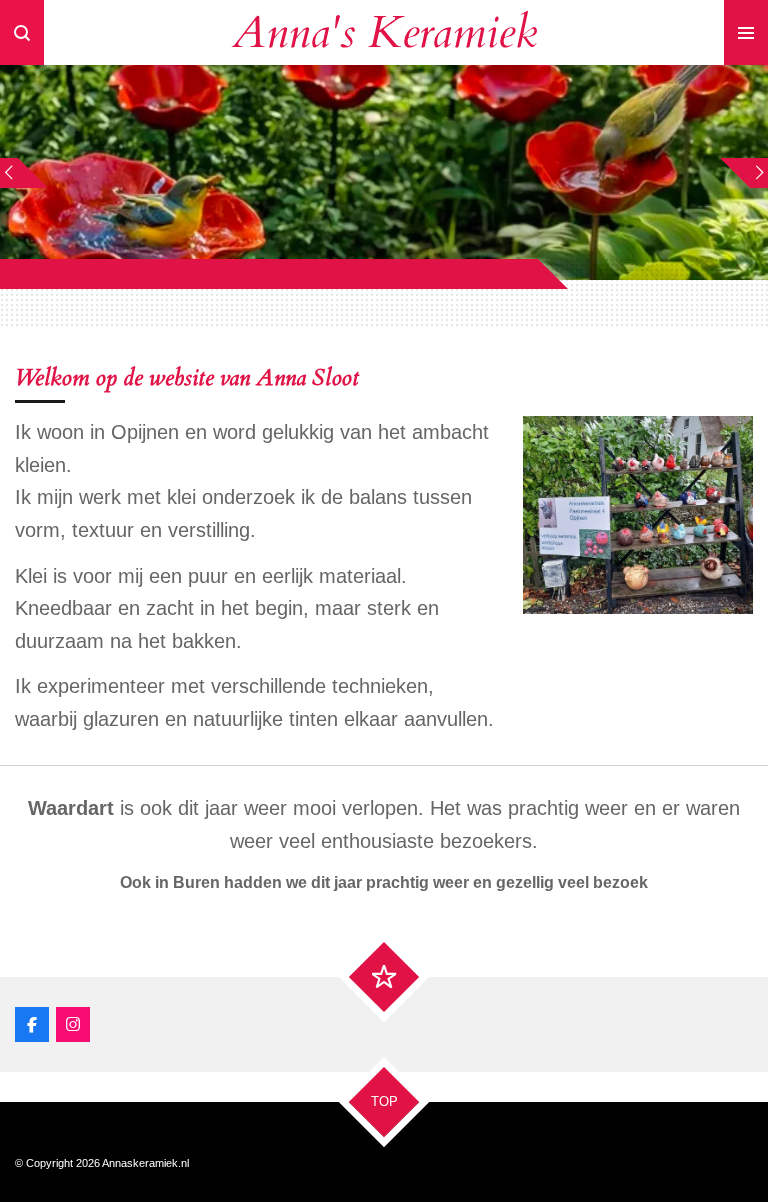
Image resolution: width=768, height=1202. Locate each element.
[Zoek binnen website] (22, 32)
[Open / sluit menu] (746, 32)
